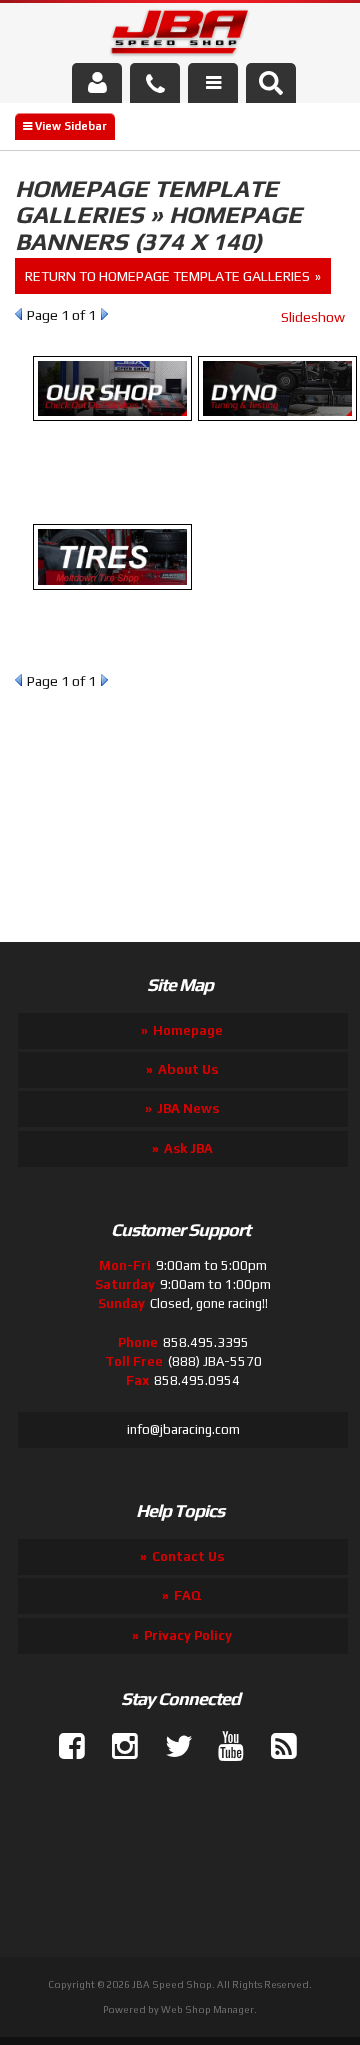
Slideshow (313, 317)
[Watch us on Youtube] (223, 1747)
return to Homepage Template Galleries (167, 276)
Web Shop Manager (207, 2009)
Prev (18, 314)
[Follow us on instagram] (117, 1747)
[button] (271, 83)
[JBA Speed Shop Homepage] (180, 36)
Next (104, 314)
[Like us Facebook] (64, 1747)
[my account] (97, 83)
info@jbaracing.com (183, 1429)
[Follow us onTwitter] (170, 1747)
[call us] (155, 83)
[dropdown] (213, 83)
